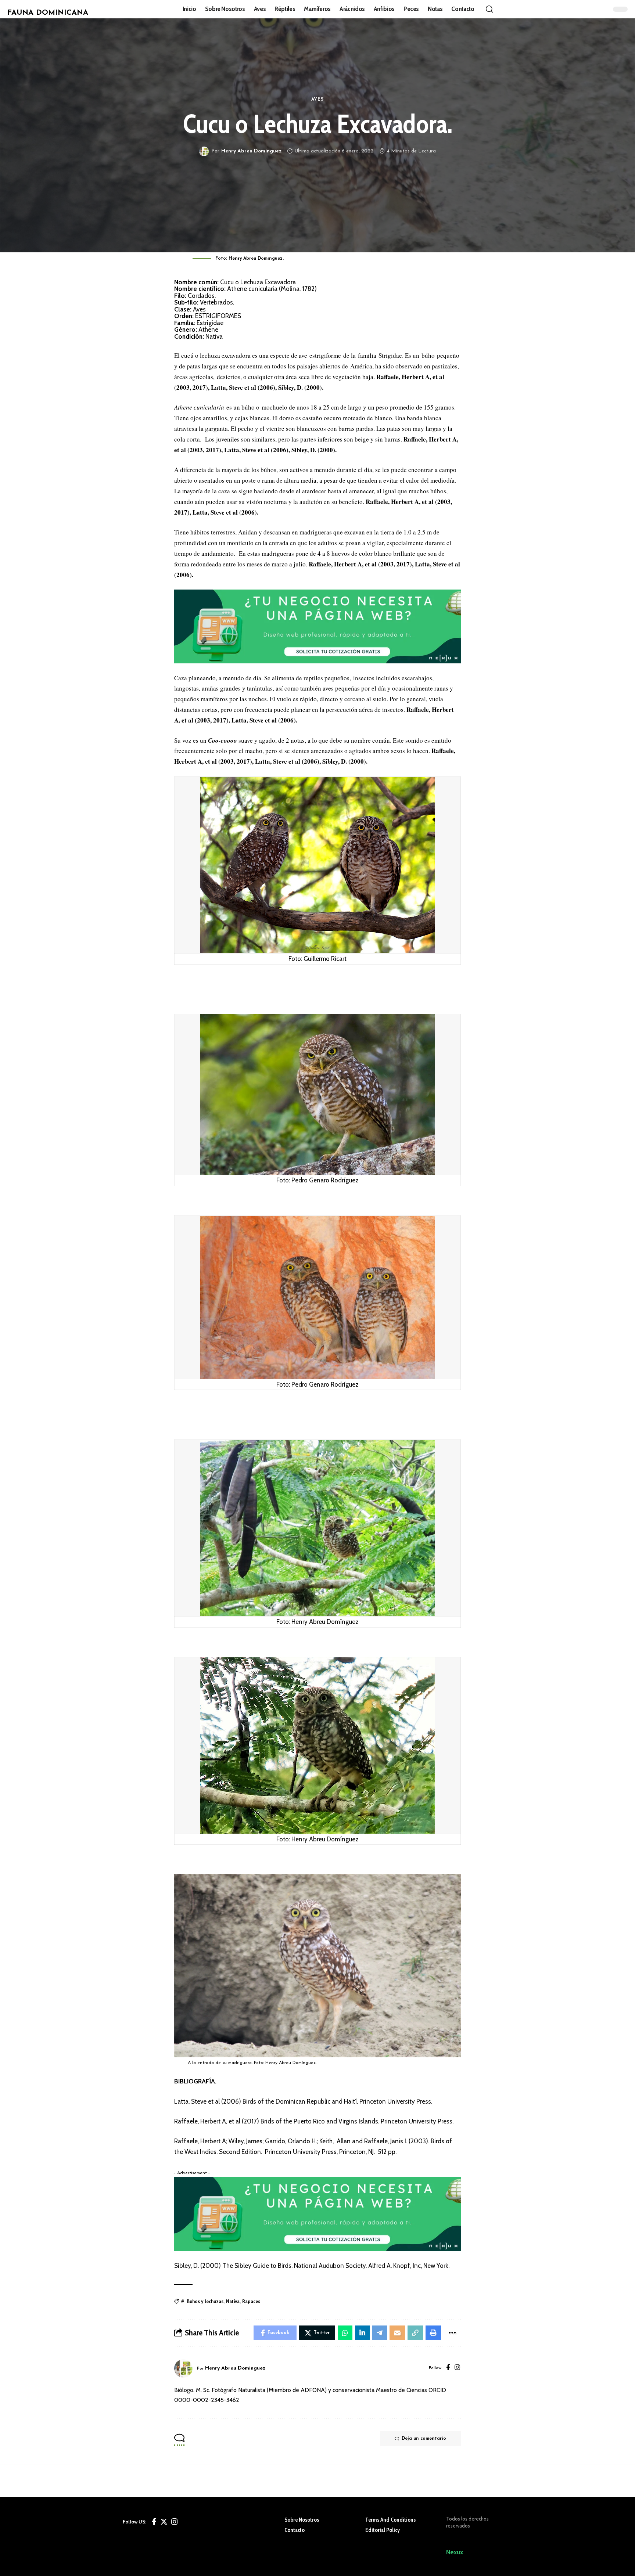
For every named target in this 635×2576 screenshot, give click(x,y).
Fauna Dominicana (48, 13)
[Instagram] (457, 2368)
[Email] (397, 2333)
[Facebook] (448, 2368)
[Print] (433, 2333)
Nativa (233, 2301)
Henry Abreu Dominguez (251, 151)
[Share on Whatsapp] (345, 2333)
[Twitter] (164, 2522)
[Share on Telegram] (380, 2333)
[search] (489, 9)
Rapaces (251, 2301)
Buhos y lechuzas (205, 2301)
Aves (318, 100)
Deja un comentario (424, 2439)
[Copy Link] (415, 2333)
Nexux (455, 2552)
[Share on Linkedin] (362, 2333)
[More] (452, 2333)
